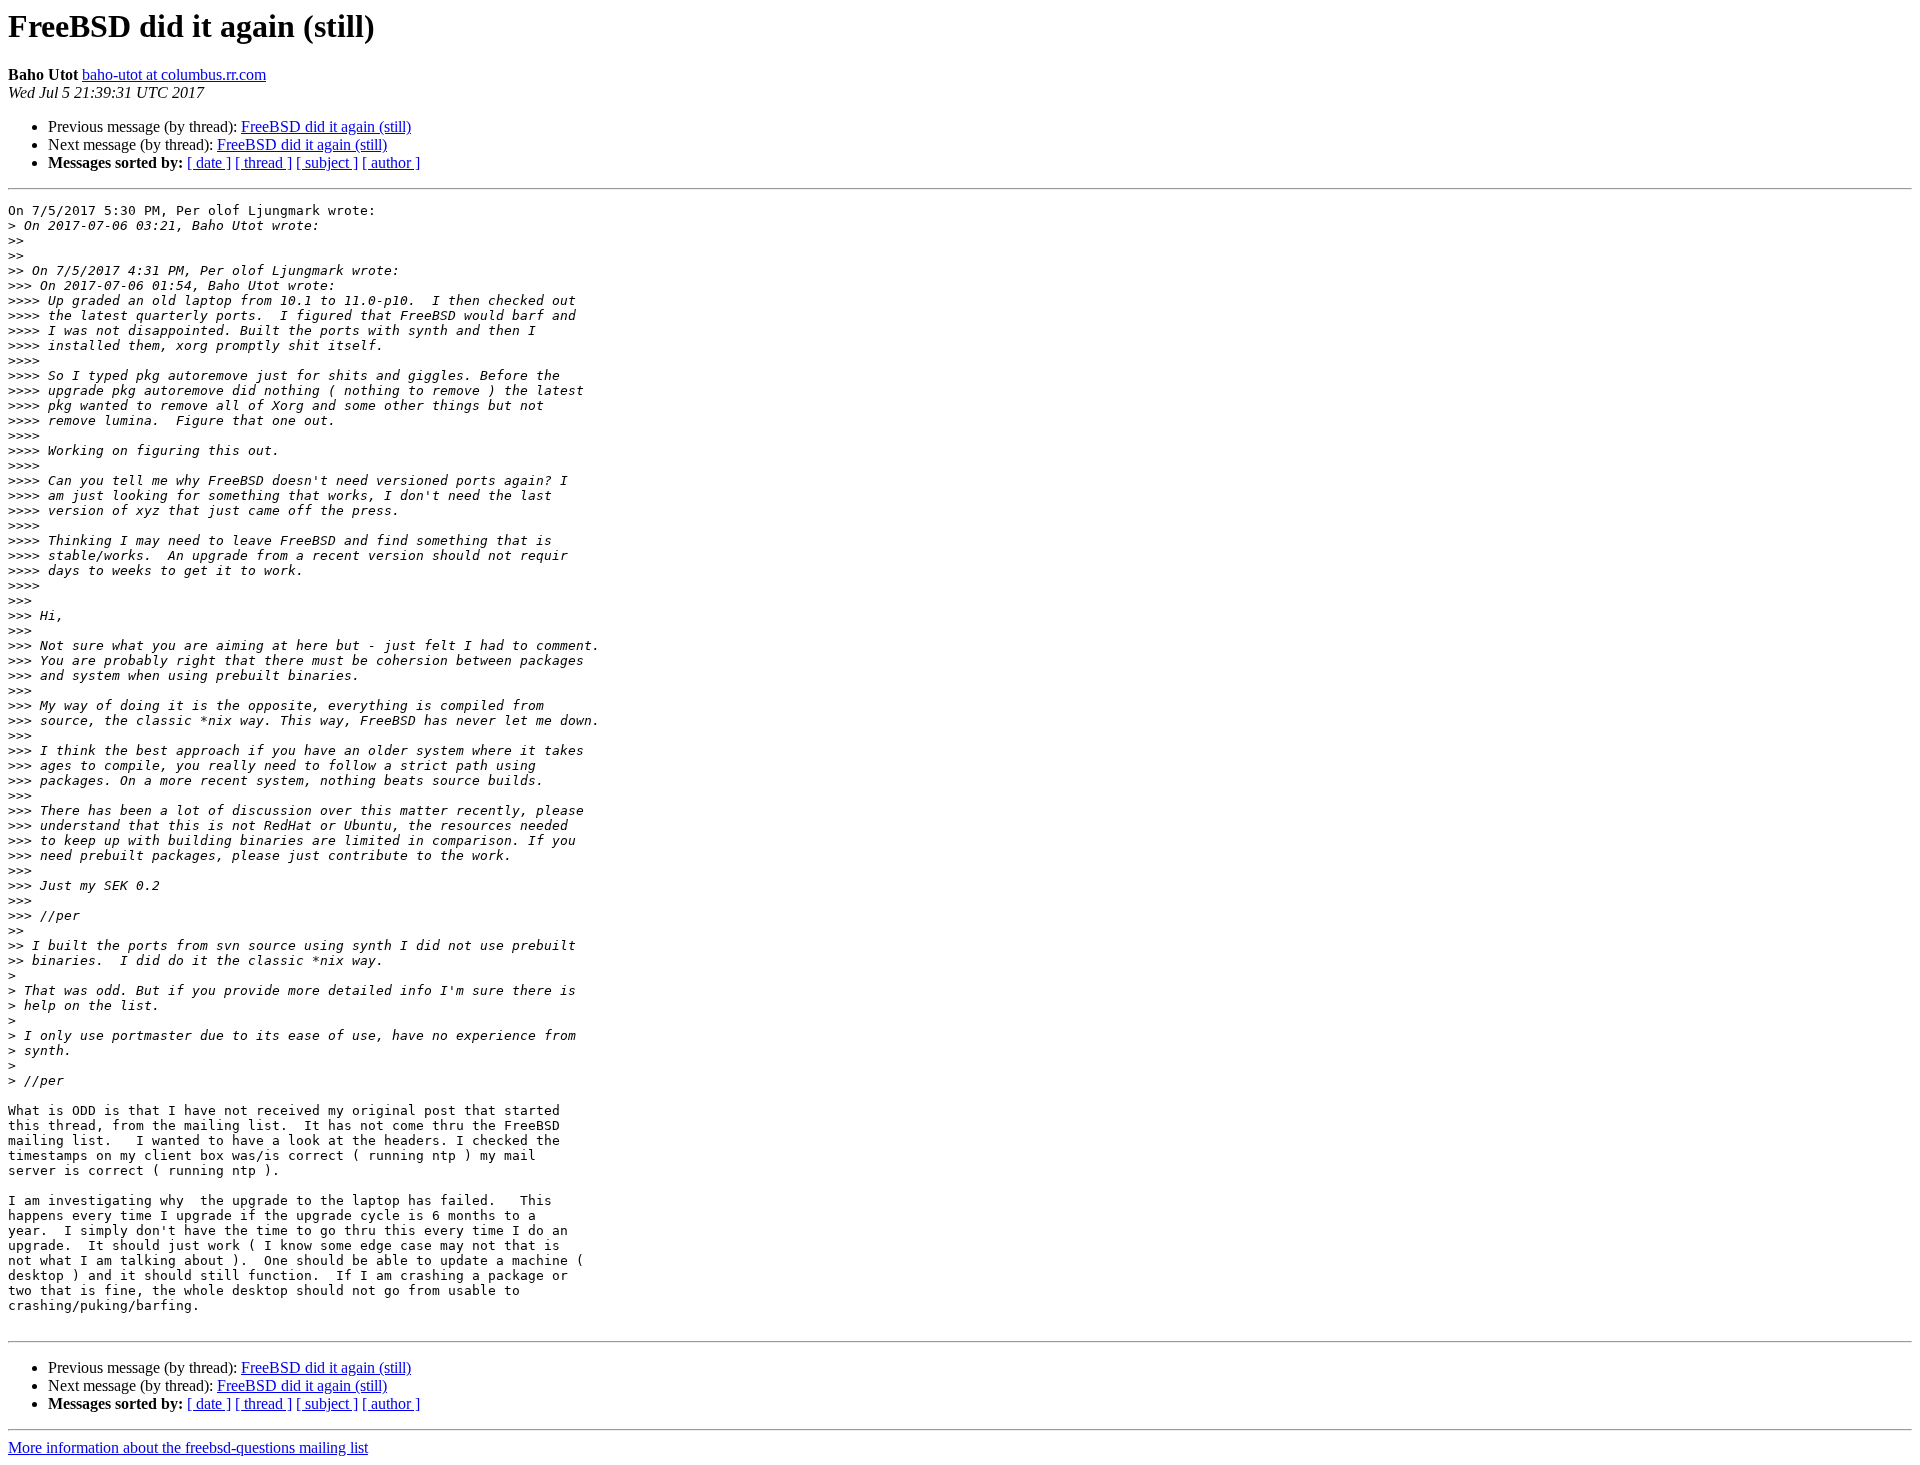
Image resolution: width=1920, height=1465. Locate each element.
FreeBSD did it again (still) (326, 126)
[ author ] (391, 162)
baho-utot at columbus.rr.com (174, 74)
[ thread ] (263, 162)
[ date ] (209, 162)
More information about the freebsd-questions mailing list (188, 1447)
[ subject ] (327, 162)
